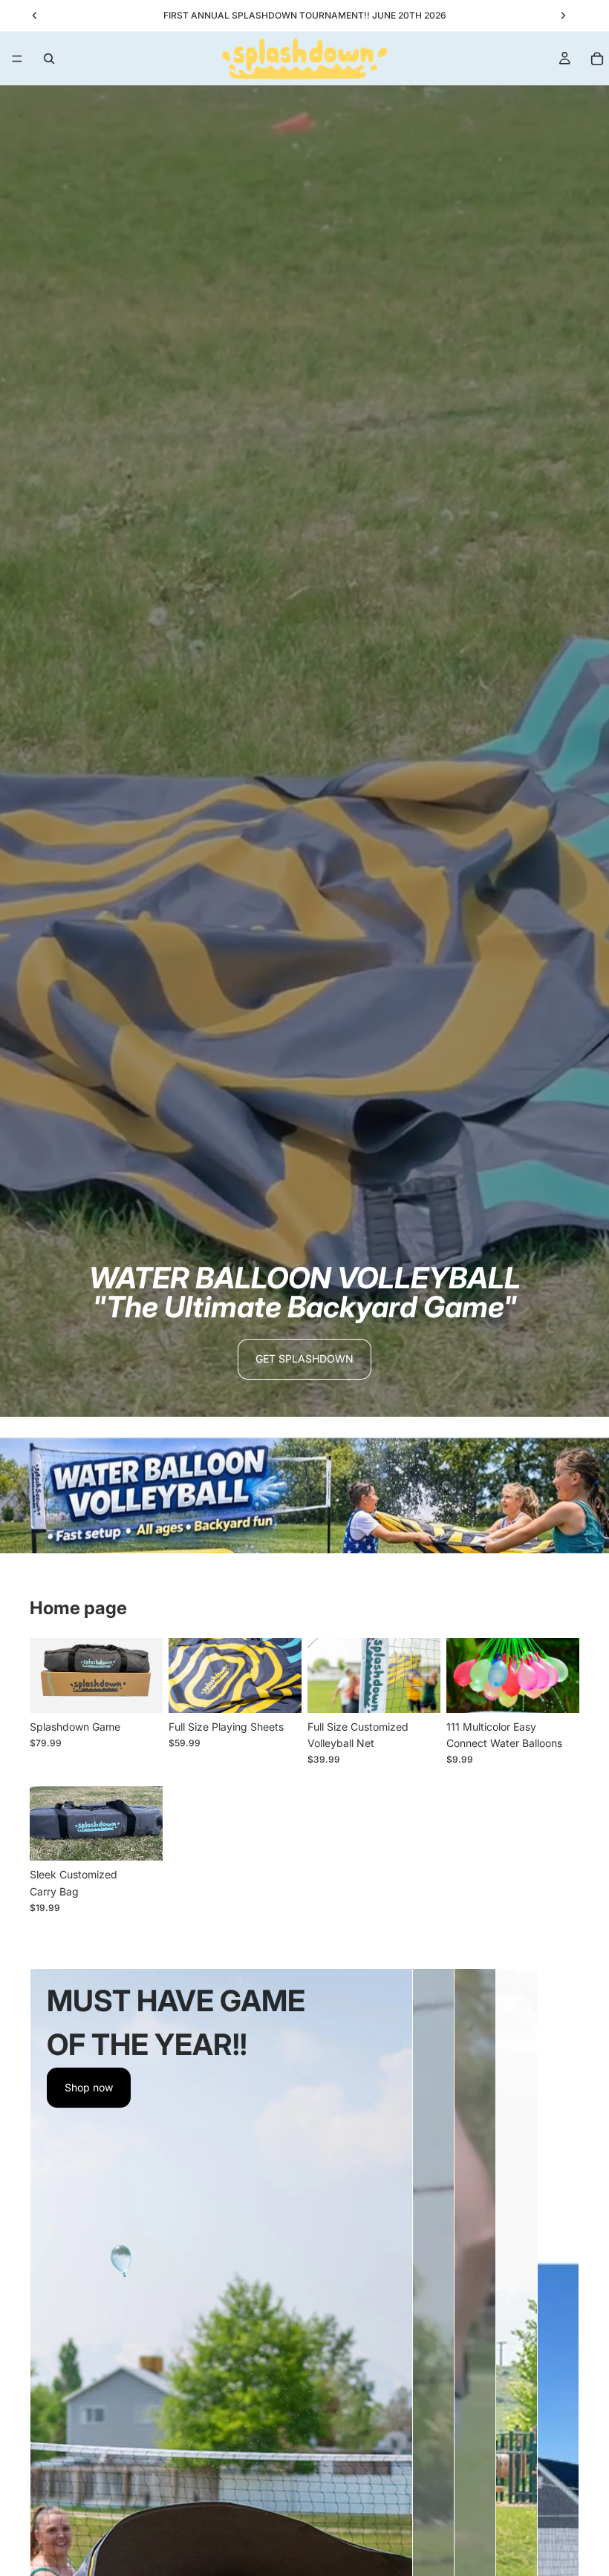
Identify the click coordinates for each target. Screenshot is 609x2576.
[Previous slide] (46, 1675)
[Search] (49, 59)
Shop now (89, 2087)
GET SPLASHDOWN (304, 1359)
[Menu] (17, 59)
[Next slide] (146, 1675)
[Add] (417, 1690)
